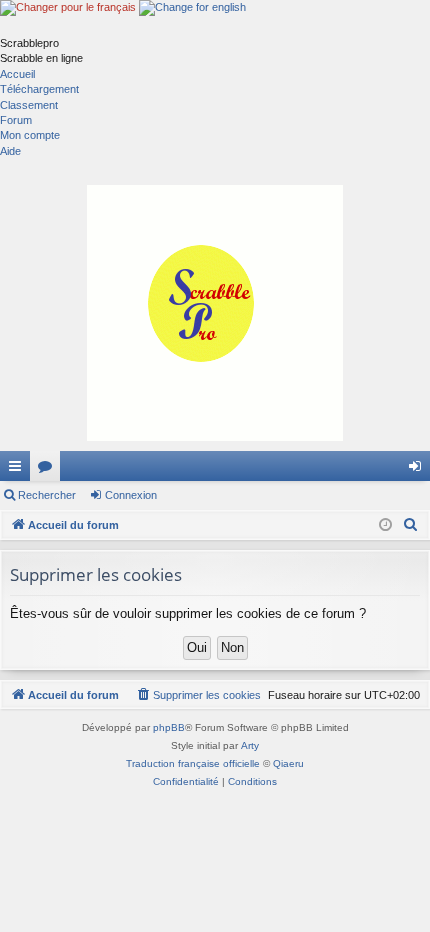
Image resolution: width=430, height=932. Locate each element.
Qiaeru (288, 763)
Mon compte (30, 135)
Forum (16, 120)
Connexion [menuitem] (419, 470)
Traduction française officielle (193, 763)
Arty (250, 745)
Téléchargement (39, 89)
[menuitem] (411, 525)
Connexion (131, 495)
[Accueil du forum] (215, 313)
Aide (10, 151)
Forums (49, 470)
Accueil (17, 74)
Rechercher (47, 495)
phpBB (169, 727)
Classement (29, 105)
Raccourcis (19, 470)
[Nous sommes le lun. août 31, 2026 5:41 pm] (385, 525)
